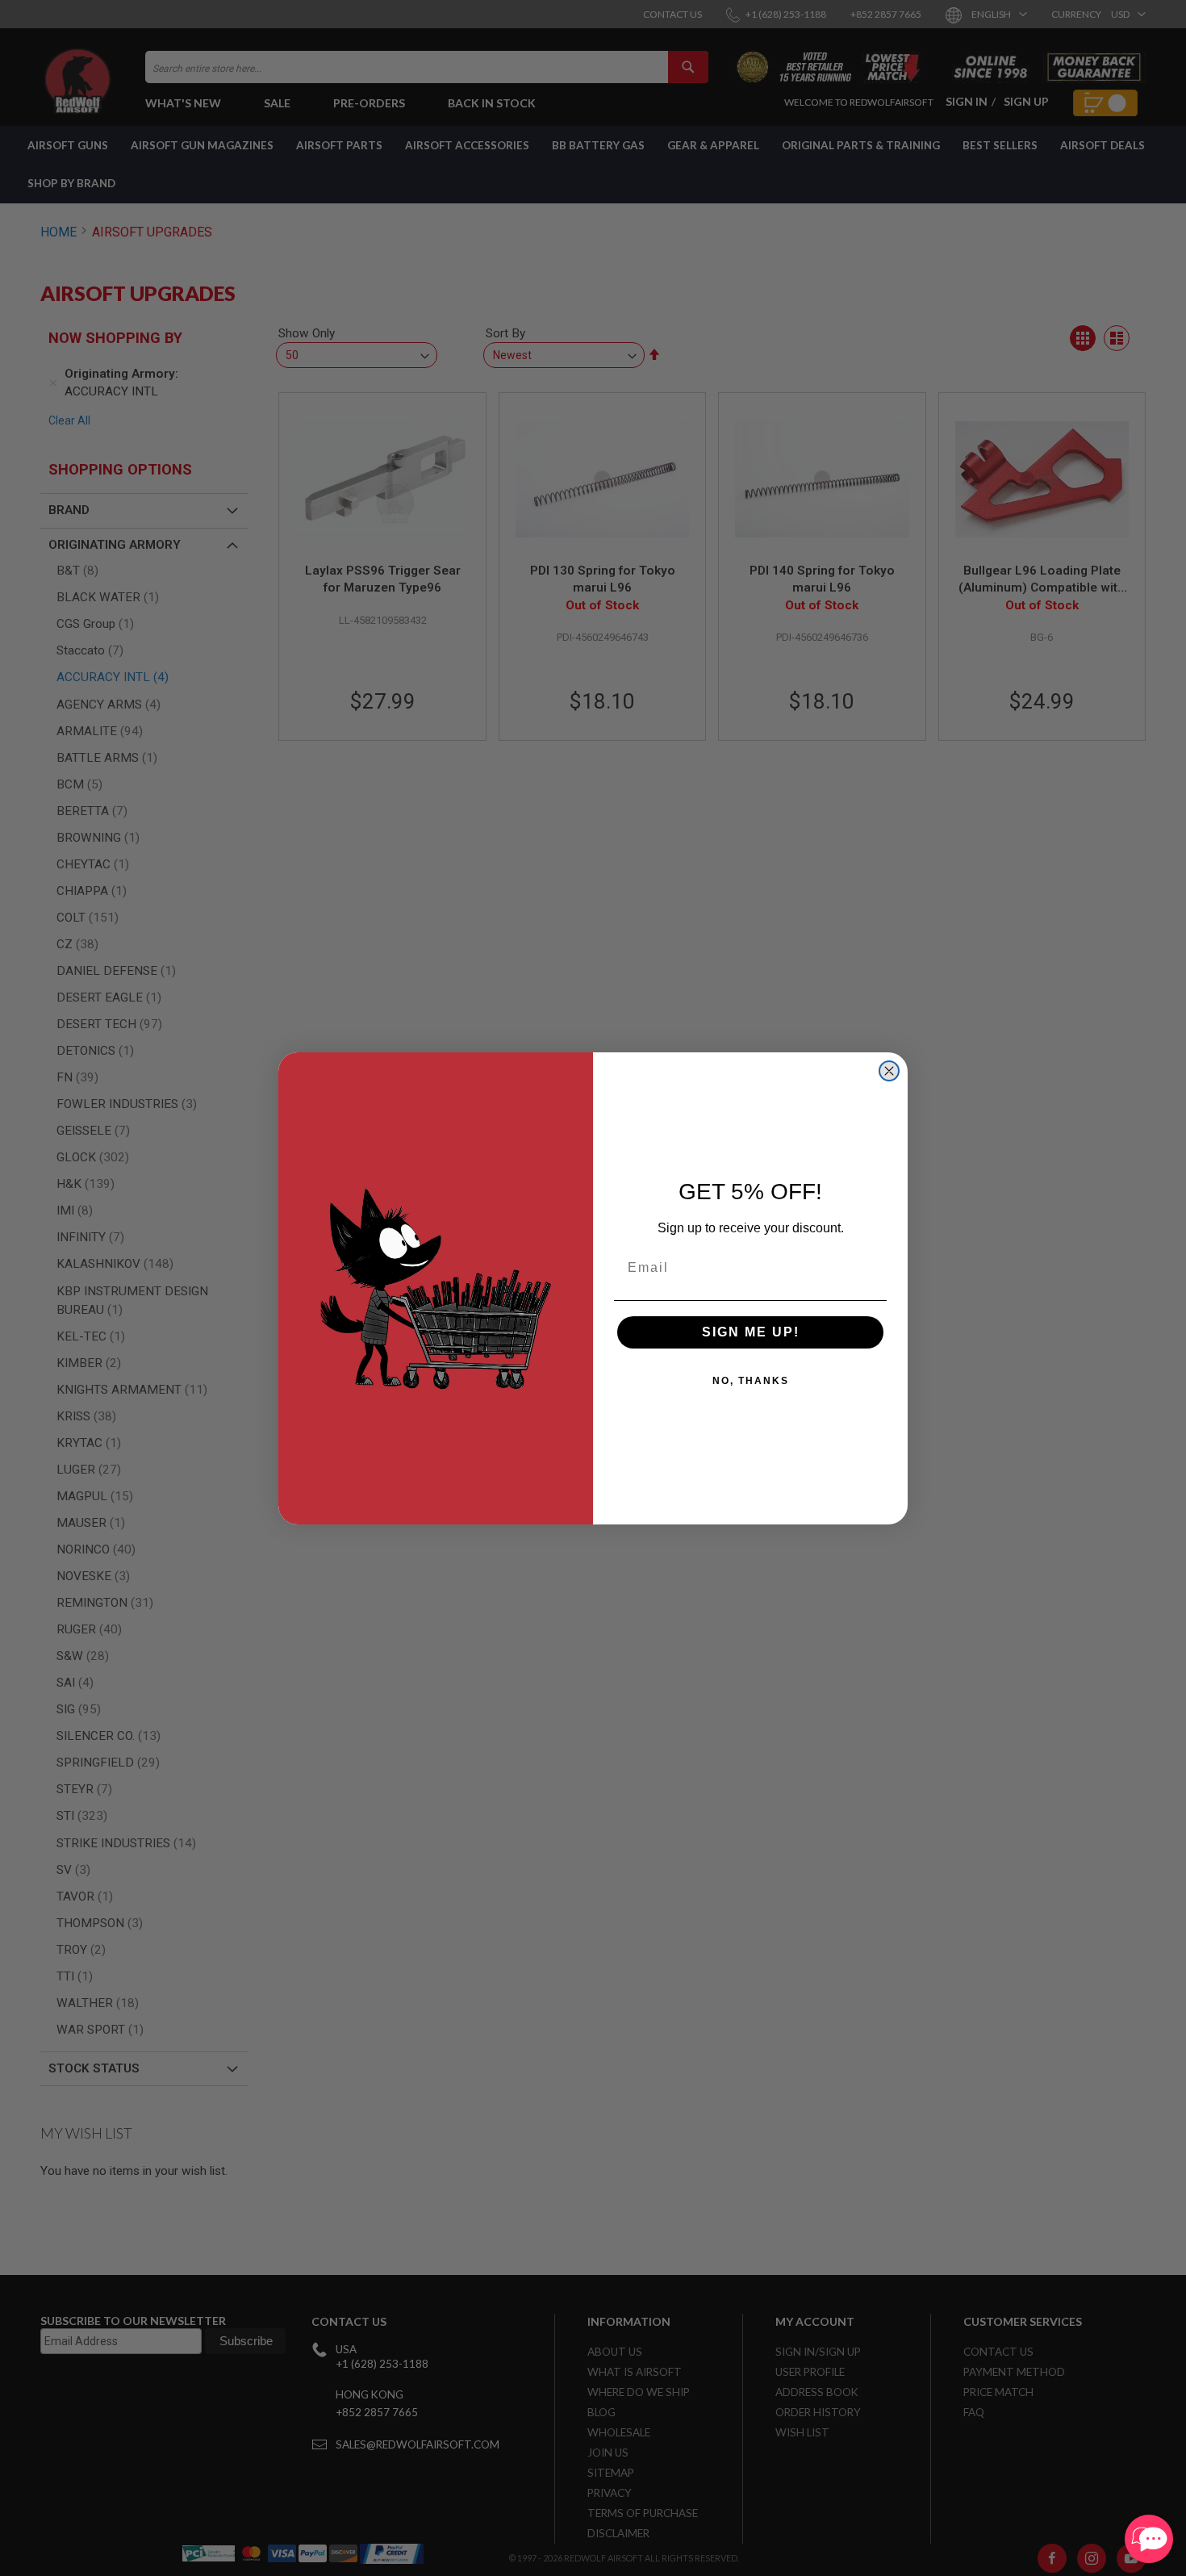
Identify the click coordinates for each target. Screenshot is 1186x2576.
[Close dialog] (889, 1071)
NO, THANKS (751, 1381)
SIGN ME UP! (751, 1332)
